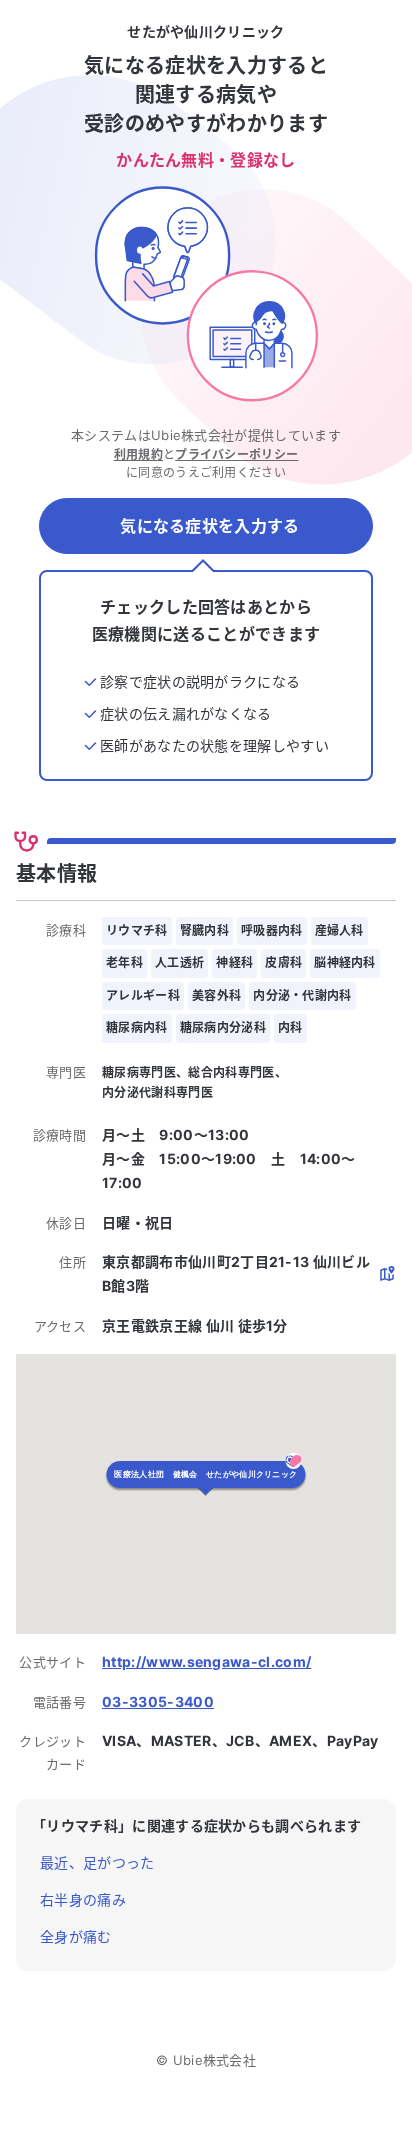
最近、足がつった (97, 1862)
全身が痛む (76, 1936)
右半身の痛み (83, 1899)
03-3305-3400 (158, 1701)
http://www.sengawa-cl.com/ (206, 1661)
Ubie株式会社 (215, 2060)
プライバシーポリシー (236, 454)
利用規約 (138, 454)
